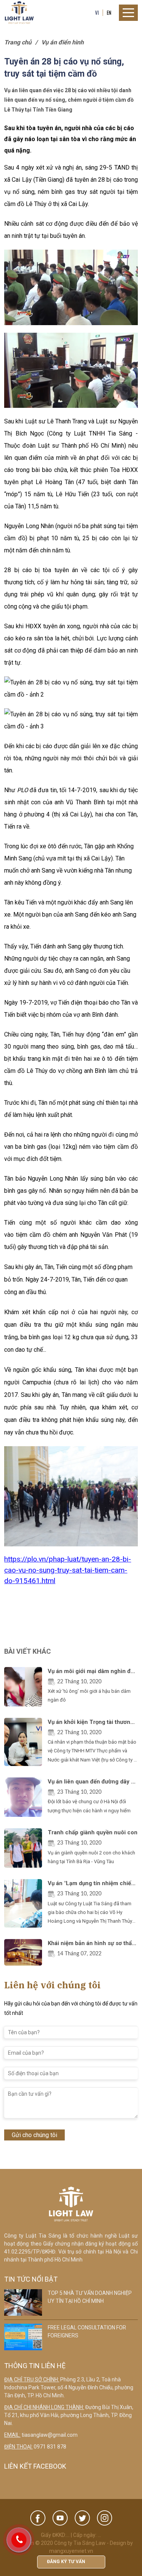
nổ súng (24, 192)
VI (97, 13)
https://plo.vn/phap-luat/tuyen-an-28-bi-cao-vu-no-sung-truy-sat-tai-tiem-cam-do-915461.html (68, 1570)
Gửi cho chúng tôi (34, 2135)
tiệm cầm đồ (33, 1235)
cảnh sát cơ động (44, 224)
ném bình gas (56, 192)
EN (109, 13)
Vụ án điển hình (62, 42)
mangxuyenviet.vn (71, 2551)
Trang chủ (18, 42)
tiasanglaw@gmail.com (50, 2435)
